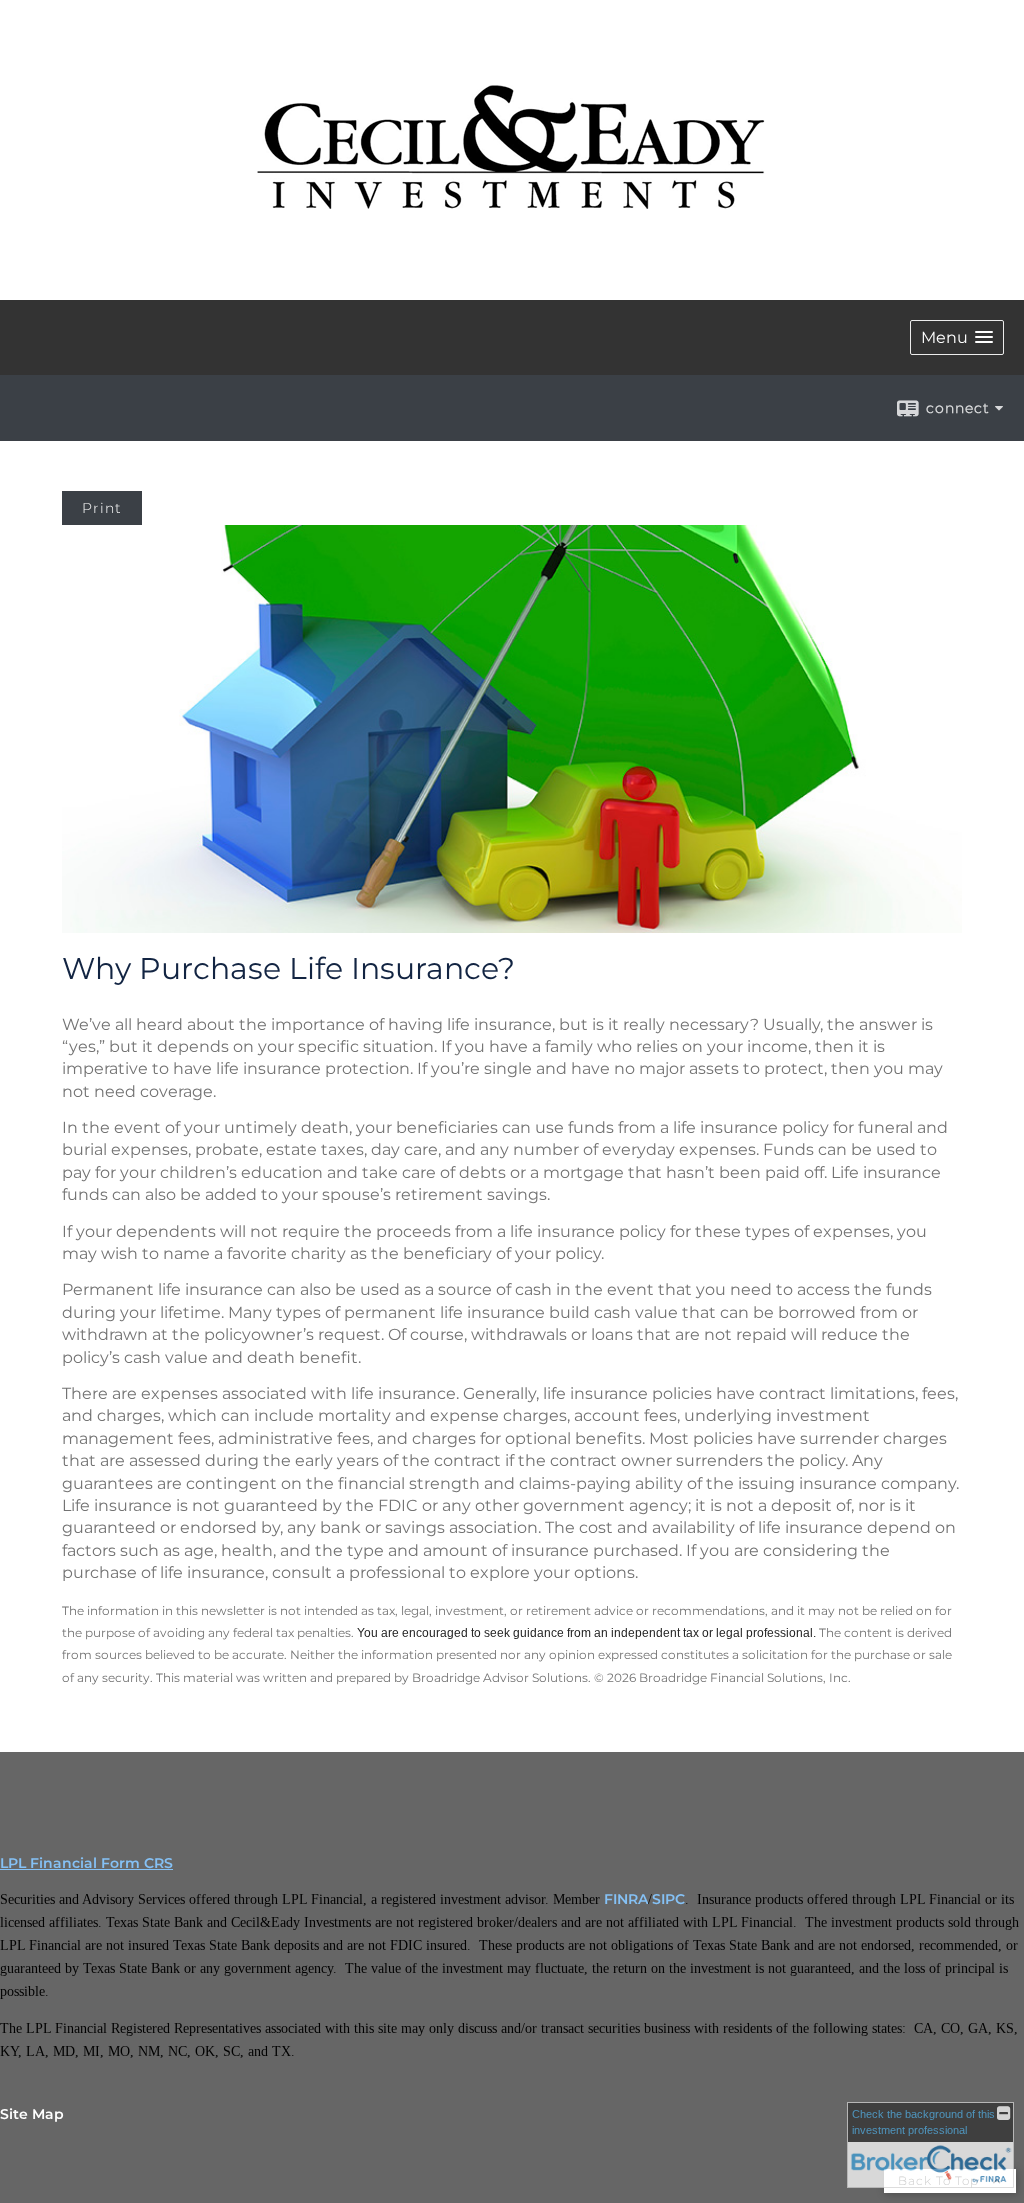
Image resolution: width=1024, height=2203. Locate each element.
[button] (957, 337)
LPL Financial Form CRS (86, 1863)
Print (102, 508)
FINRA (626, 1899)
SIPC (668, 1899)
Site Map (32, 2114)
